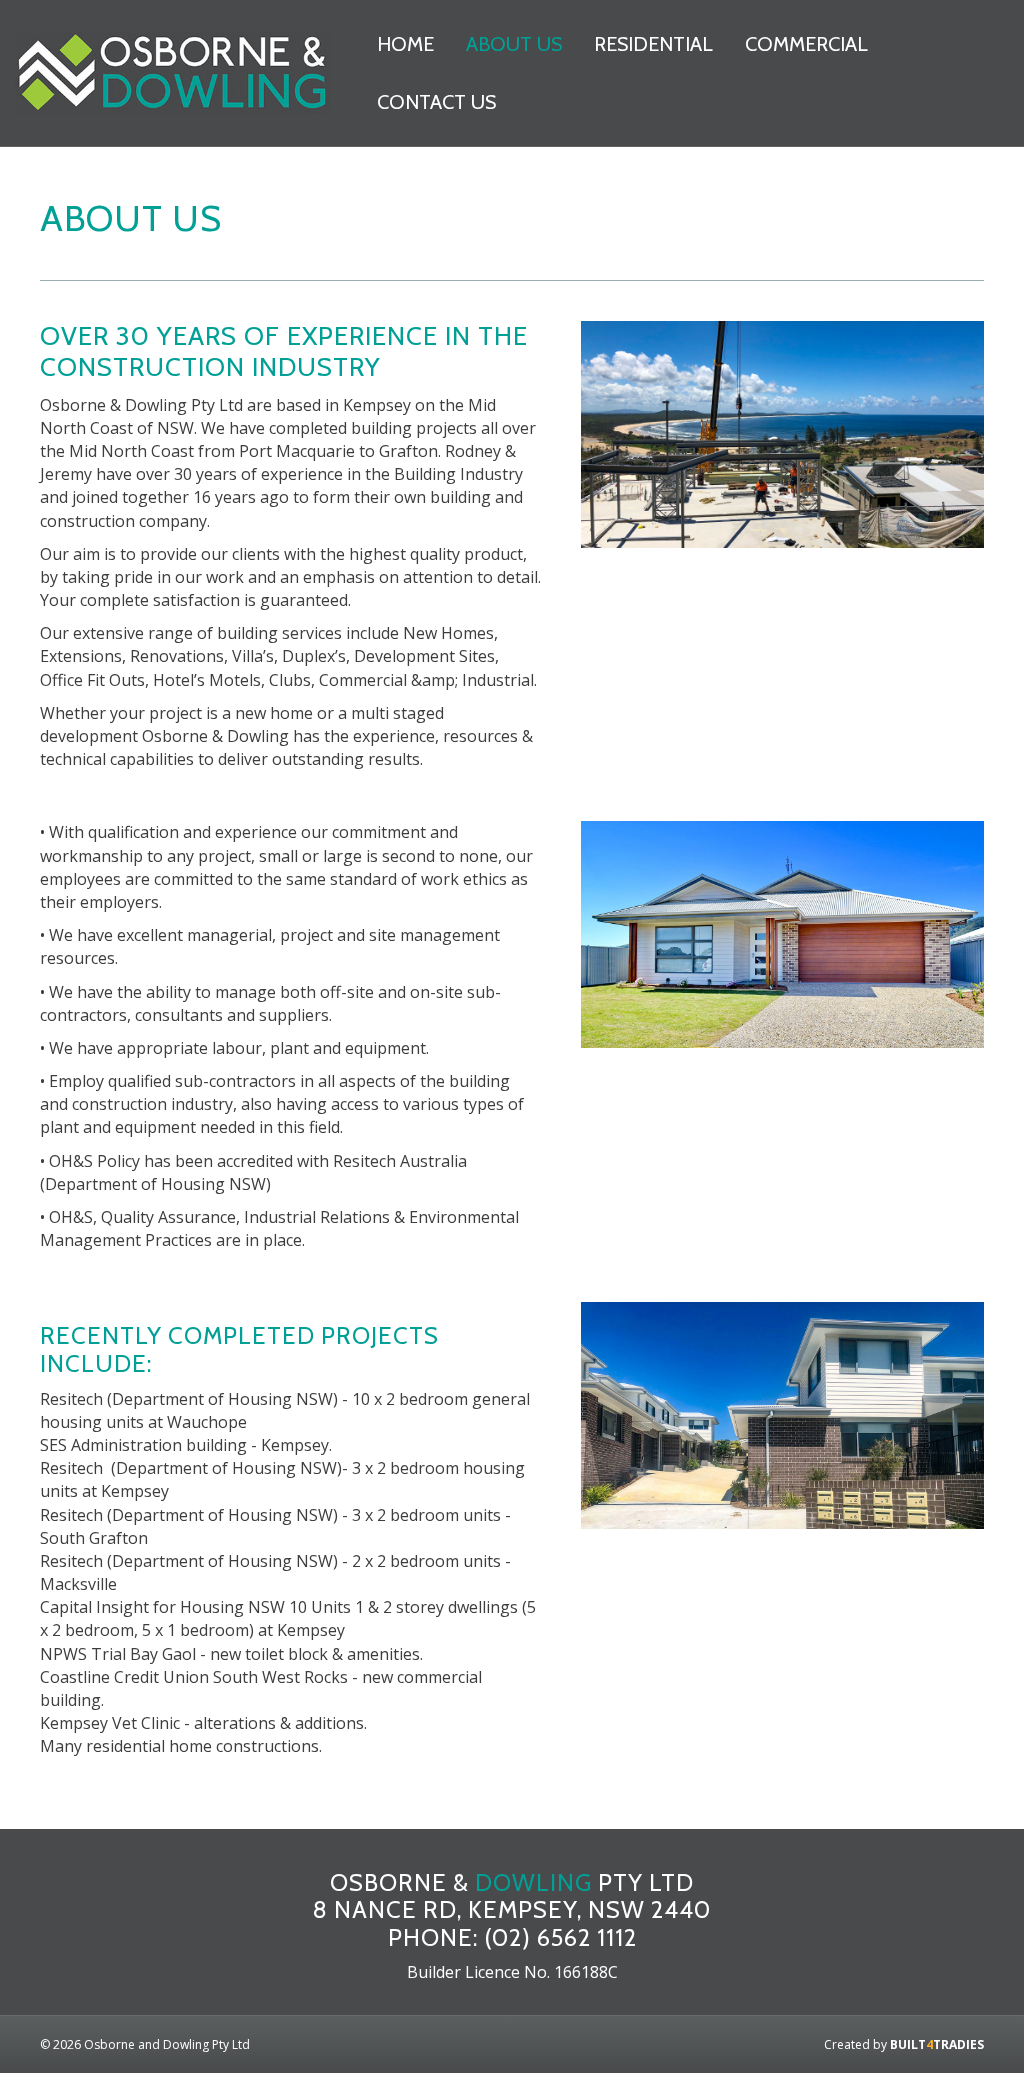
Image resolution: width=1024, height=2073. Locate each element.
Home (405, 44)
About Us (514, 44)
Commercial (806, 44)
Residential (653, 44)
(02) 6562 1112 (560, 1937)
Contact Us (436, 102)
